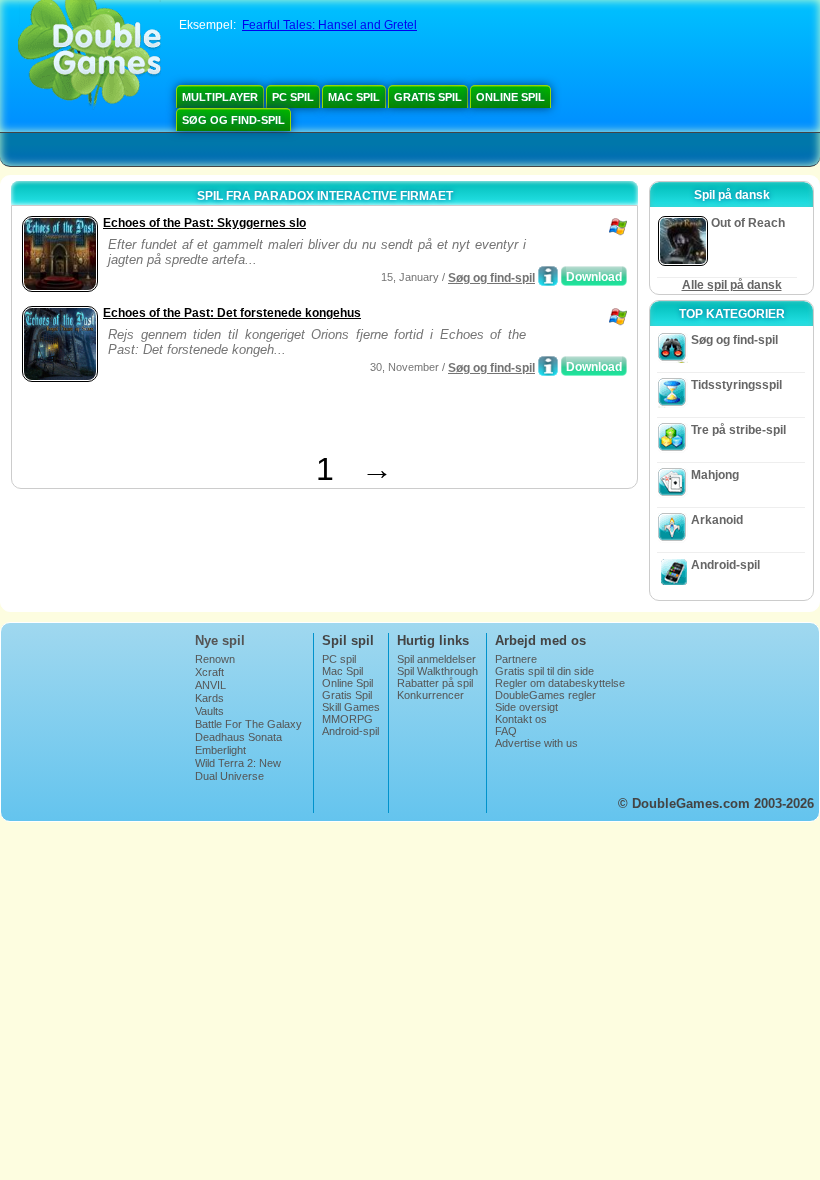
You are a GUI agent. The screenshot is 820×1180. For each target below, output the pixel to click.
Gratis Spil (428, 97)
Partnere (516, 659)
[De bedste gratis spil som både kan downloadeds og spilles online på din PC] (89, 55)
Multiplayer (220, 97)
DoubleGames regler (545, 695)
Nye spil (220, 640)
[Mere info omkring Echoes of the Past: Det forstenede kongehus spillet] (548, 366)
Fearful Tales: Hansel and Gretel (329, 25)
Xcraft (209, 672)
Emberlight (220, 750)
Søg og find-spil (233, 120)
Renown (215, 659)
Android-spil (725, 565)
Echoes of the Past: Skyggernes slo (204, 223)
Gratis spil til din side (544, 671)
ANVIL (210, 685)
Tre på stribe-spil (738, 430)
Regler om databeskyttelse (560, 683)
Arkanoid (717, 520)
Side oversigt (526, 707)
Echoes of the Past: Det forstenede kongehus (232, 313)
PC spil (293, 97)
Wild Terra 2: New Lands (238, 769)
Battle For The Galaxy (248, 724)
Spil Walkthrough (437, 671)
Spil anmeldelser (436, 659)
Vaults (209, 711)
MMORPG (347, 719)
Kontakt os (521, 719)
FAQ (506, 731)
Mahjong (715, 475)
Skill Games (351, 707)
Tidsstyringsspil (736, 385)
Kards (209, 698)
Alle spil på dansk (732, 285)
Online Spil (510, 97)
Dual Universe (229, 776)
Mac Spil (354, 97)
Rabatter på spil (435, 683)
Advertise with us (536, 743)
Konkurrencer (430, 695)
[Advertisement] (251, 421)
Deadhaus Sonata (238, 737)
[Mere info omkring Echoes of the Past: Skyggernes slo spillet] (548, 276)
